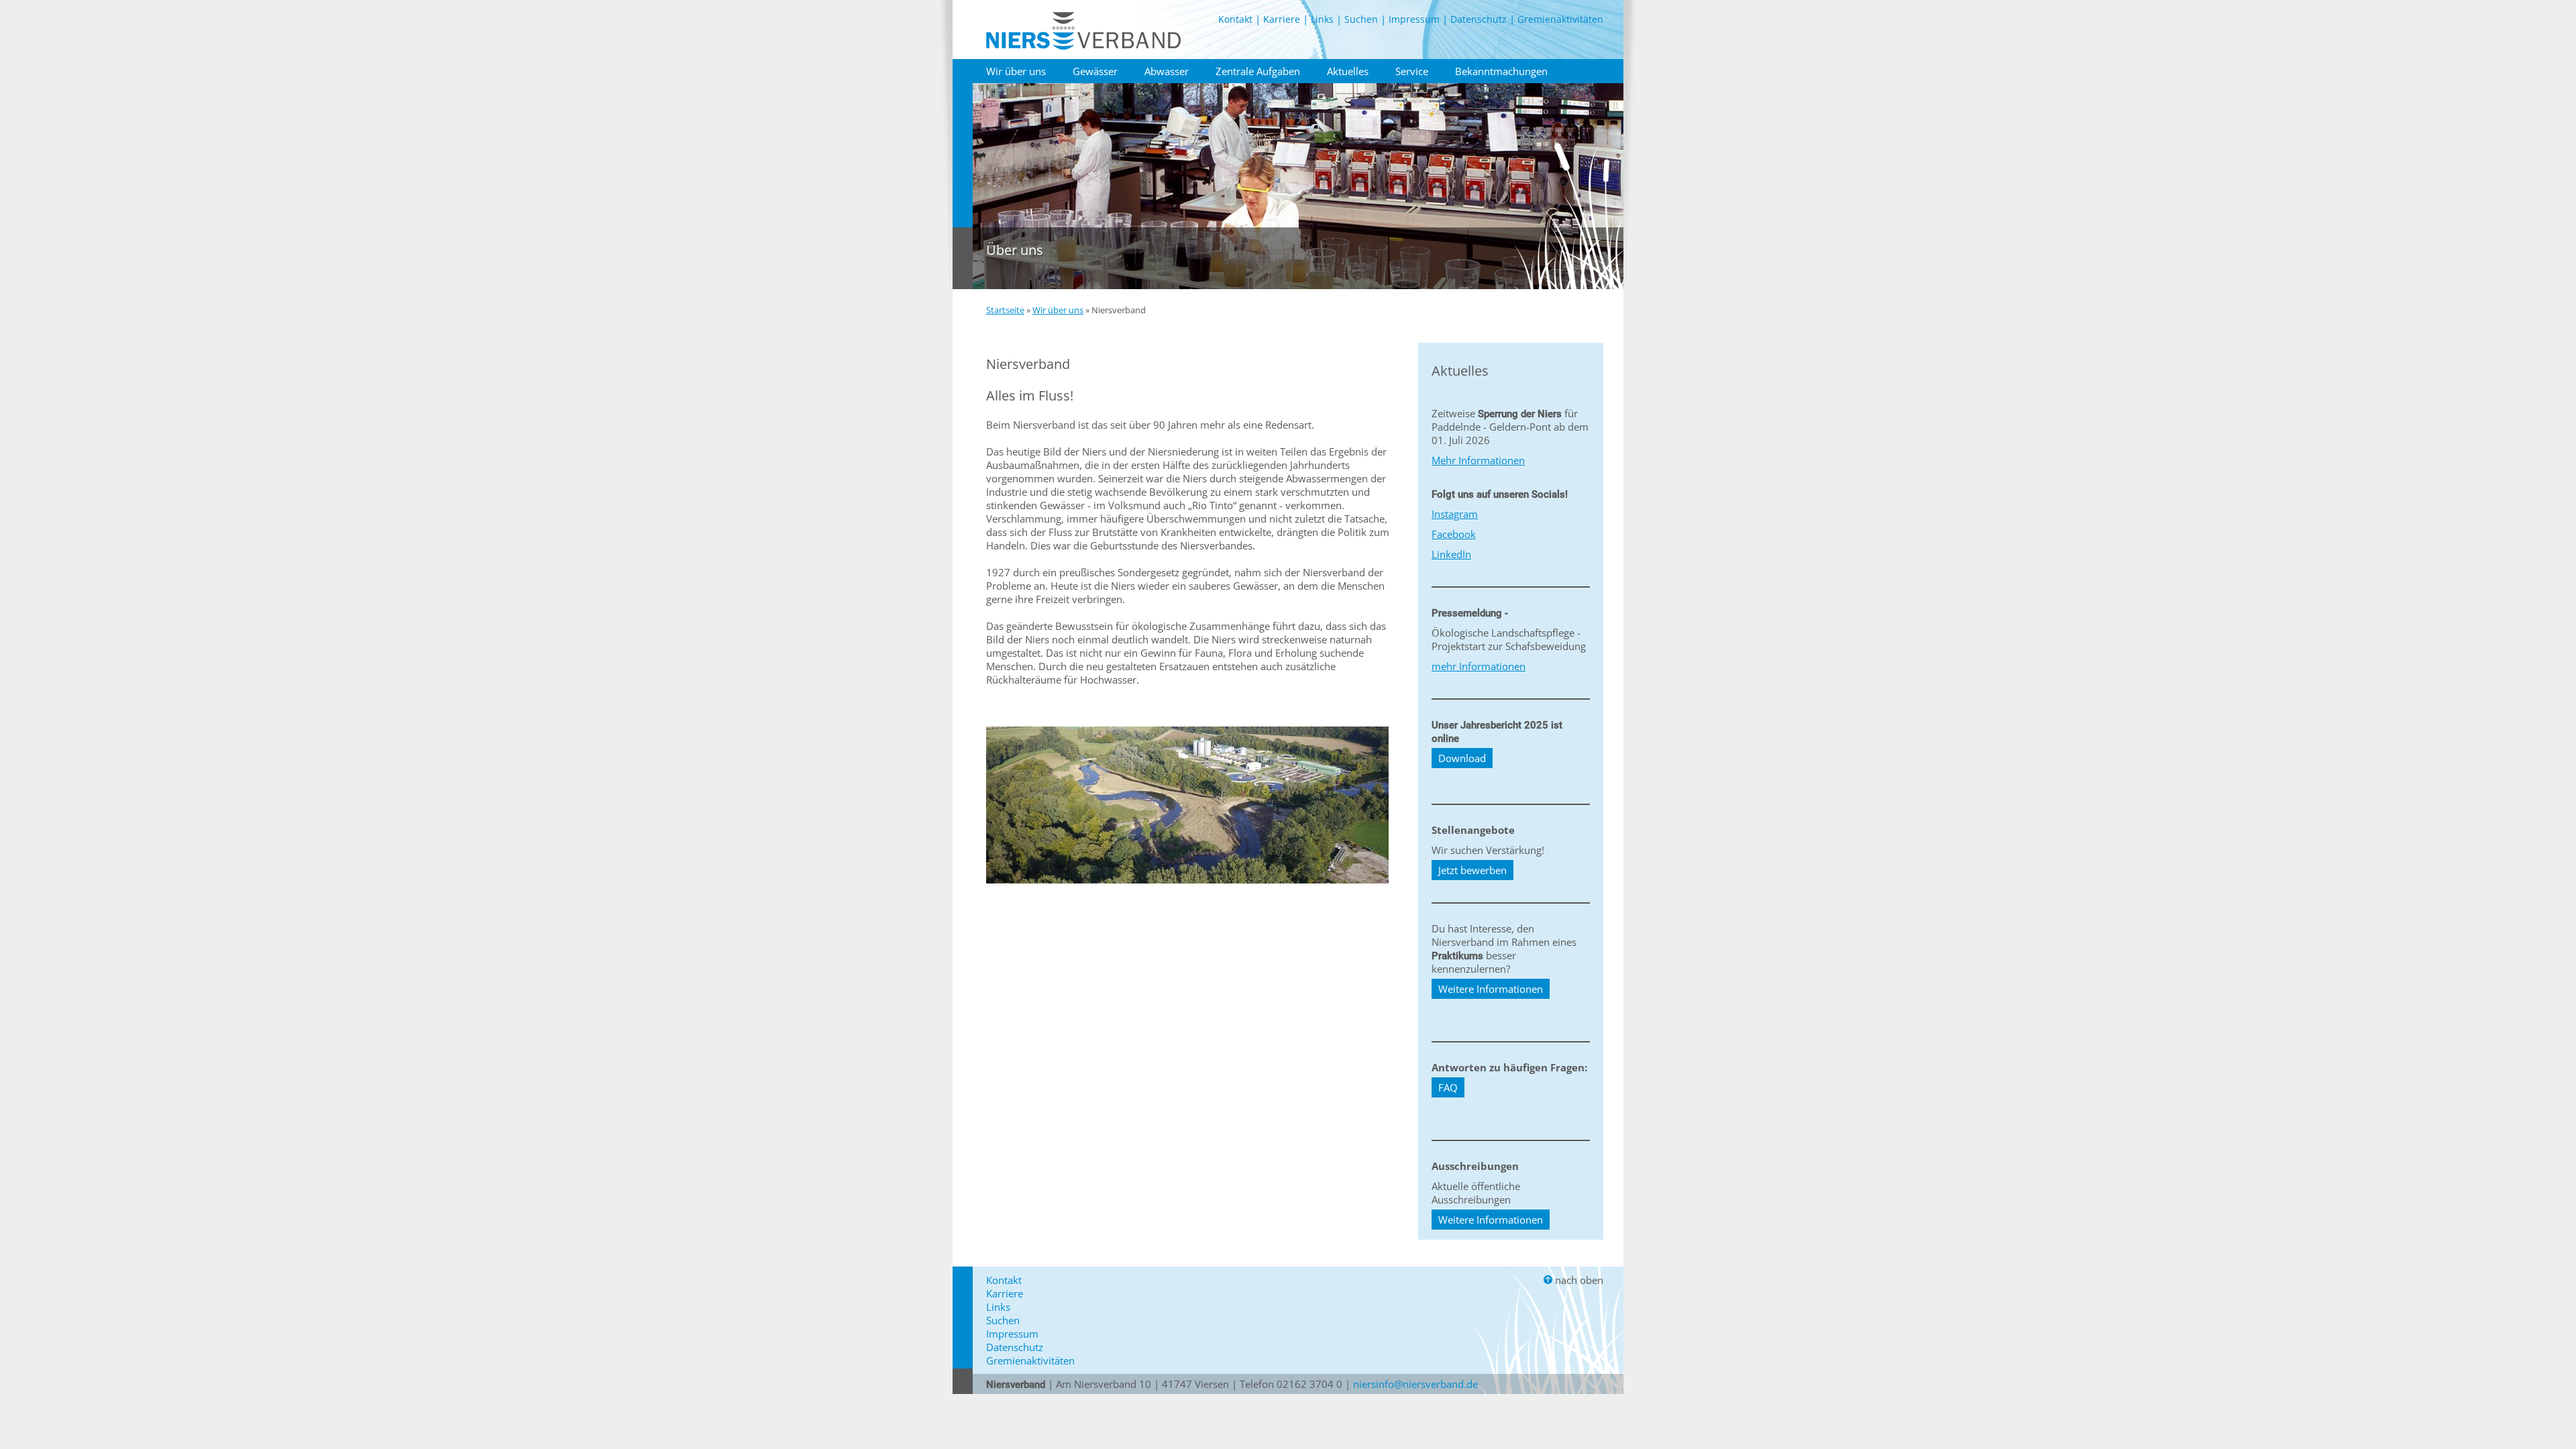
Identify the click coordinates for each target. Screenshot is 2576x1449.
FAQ (1448, 1087)
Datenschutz (1479, 19)
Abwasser (1167, 71)
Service (1412, 71)
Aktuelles (1348, 71)
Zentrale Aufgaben (1258, 71)
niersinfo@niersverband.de (1415, 1384)
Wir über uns (1016, 71)
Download (1462, 758)
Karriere (1282, 19)
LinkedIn (1451, 554)
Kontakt (1235, 19)
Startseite (1005, 310)
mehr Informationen (1479, 666)
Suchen (1361, 19)
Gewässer (1095, 71)
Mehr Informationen (1478, 460)
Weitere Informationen (1491, 989)
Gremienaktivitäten (1560, 19)
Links (1322, 19)
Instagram (1455, 514)
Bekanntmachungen (1501, 71)
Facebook (1454, 534)
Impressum (1414, 19)
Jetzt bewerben (1472, 870)
